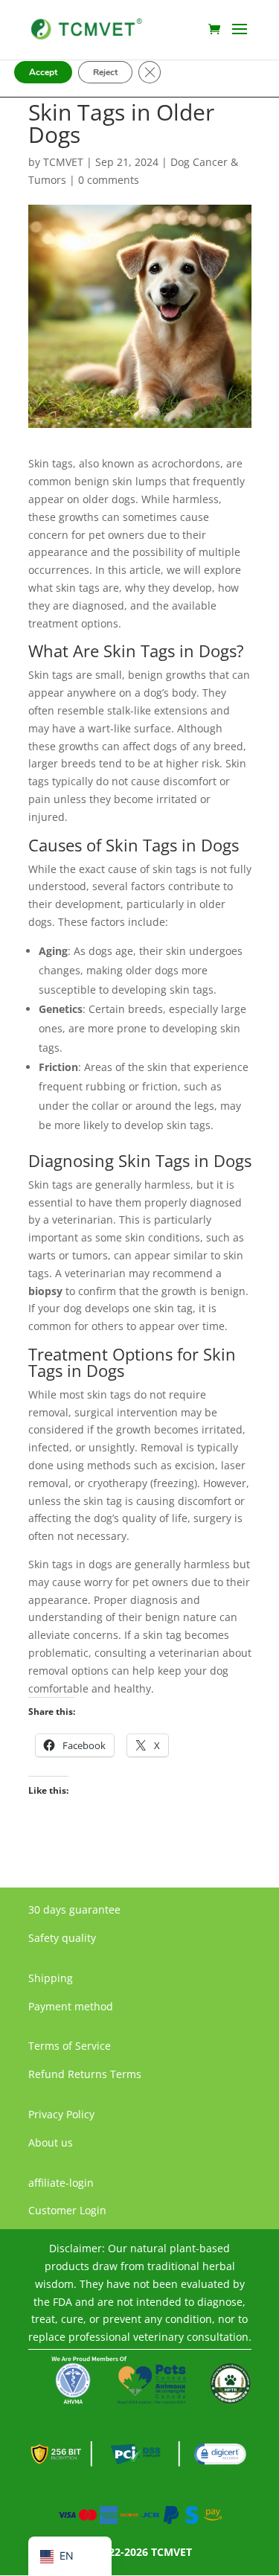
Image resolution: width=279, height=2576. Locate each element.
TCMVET (63, 162)
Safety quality (62, 1938)
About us (51, 2142)
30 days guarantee (74, 1909)
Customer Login (67, 2210)
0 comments (109, 180)
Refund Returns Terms (85, 2074)
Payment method (71, 2006)
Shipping (51, 1978)
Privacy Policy (61, 2114)
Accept (43, 72)
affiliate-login (61, 2183)
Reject (105, 72)
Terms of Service (70, 2046)
